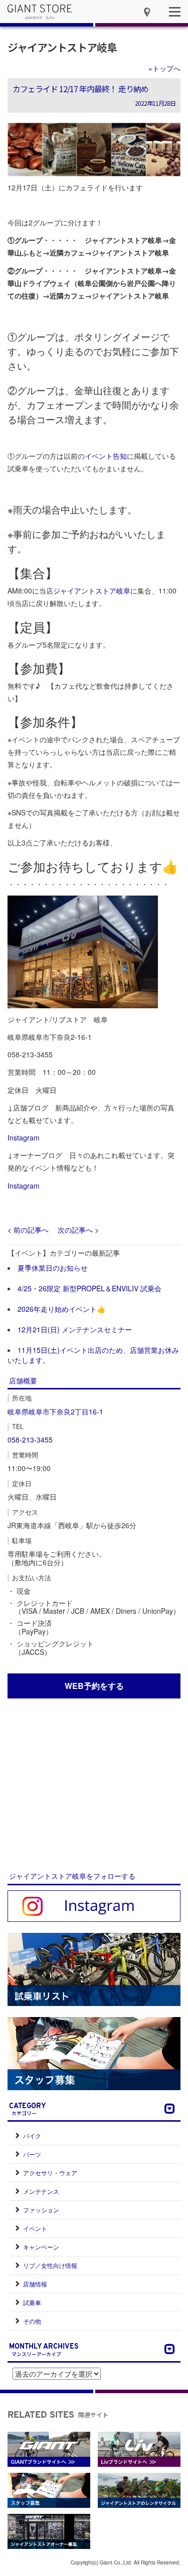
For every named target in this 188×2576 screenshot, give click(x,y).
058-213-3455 (30, 1440)
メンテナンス (41, 2191)
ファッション (41, 2210)
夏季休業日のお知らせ (53, 1268)
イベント (35, 2228)
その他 (32, 2321)
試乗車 (32, 2302)
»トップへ (164, 68)
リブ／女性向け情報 (50, 2265)
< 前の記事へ (28, 1230)
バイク (32, 2135)
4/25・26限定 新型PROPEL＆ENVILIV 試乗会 (89, 1288)
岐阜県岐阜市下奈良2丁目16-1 (55, 1411)
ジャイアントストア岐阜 (62, 47)
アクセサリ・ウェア (50, 2173)
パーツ (32, 2154)
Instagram (24, 1137)
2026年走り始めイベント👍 (61, 1309)
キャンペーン (41, 2247)
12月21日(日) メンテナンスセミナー (75, 1329)
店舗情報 (35, 2284)
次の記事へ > (78, 1230)
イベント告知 (106, 456)
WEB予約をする (94, 1686)
